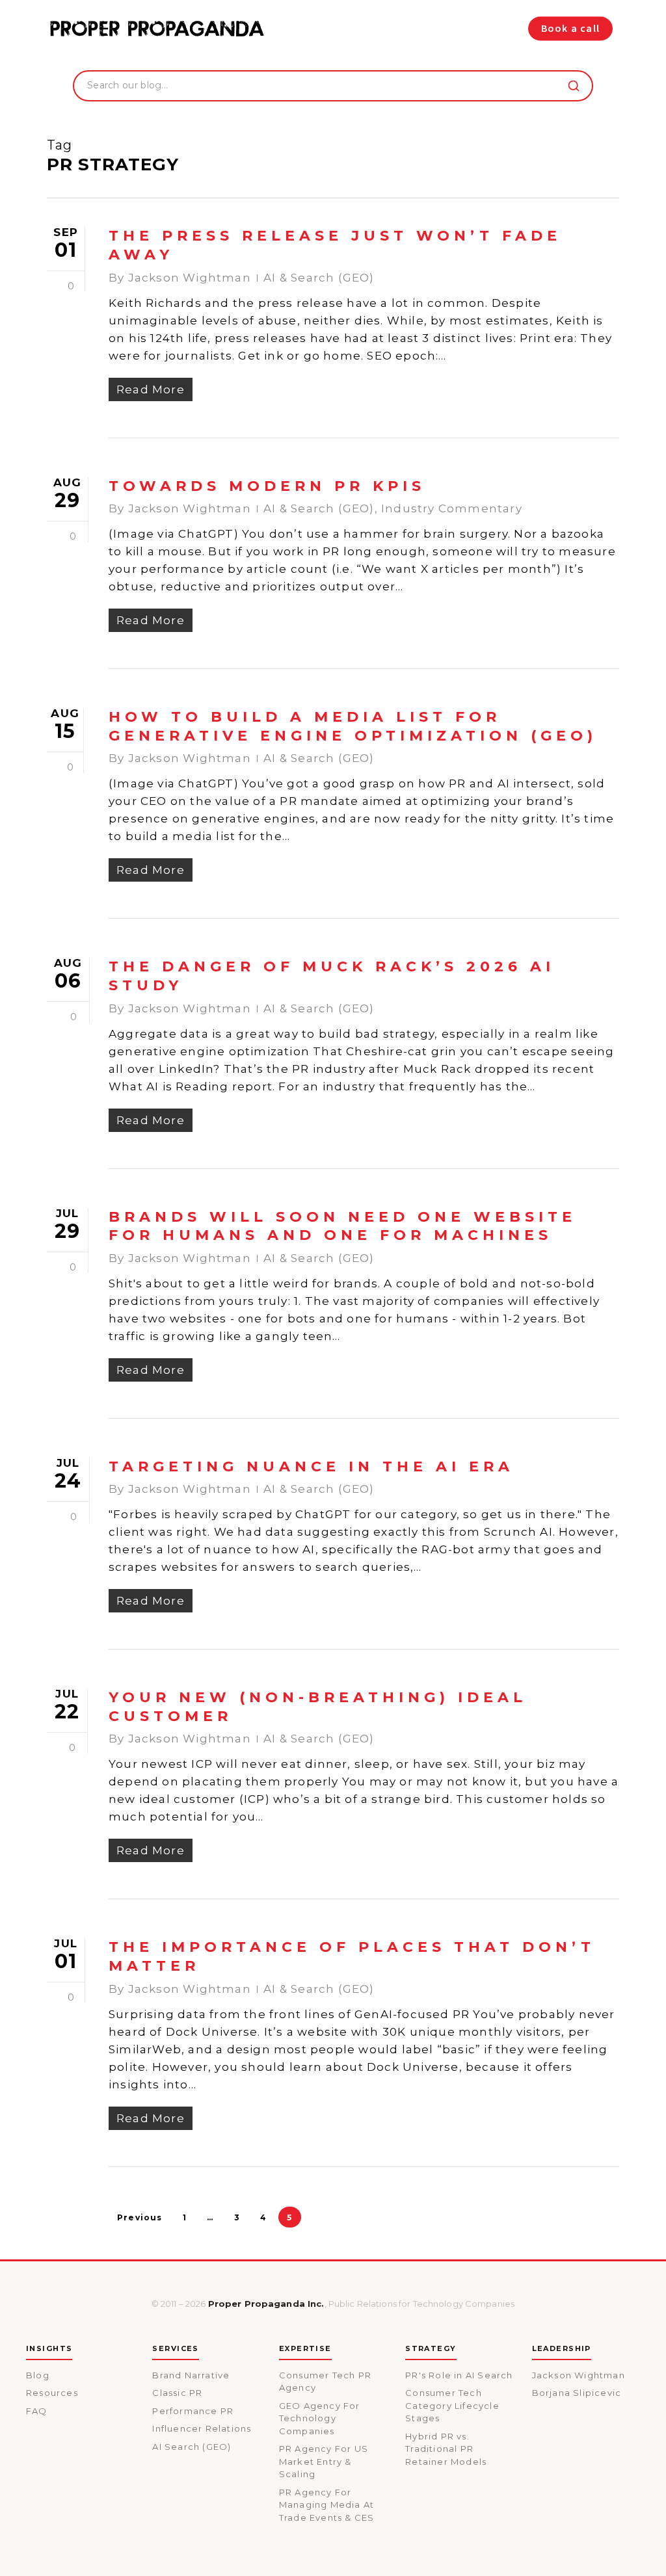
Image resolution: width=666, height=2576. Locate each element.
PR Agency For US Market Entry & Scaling (324, 2461)
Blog (38, 2375)
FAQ (37, 2411)
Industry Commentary (452, 508)
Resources (52, 2393)
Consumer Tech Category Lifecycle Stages (452, 2405)
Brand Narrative (191, 2375)
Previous (140, 2217)
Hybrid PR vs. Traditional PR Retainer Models (446, 2449)
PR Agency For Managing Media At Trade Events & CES (327, 2505)
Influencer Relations (202, 2428)
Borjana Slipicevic (577, 2393)
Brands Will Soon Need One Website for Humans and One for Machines (342, 1226)
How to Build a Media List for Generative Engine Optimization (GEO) (353, 726)
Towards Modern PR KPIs (267, 486)
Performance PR (193, 2411)
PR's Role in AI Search (459, 2375)
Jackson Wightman (190, 278)
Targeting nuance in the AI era (311, 1466)
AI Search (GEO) (192, 2447)
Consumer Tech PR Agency (325, 2382)
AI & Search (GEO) (319, 278)
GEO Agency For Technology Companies (320, 2418)
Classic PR (177, 2393)
